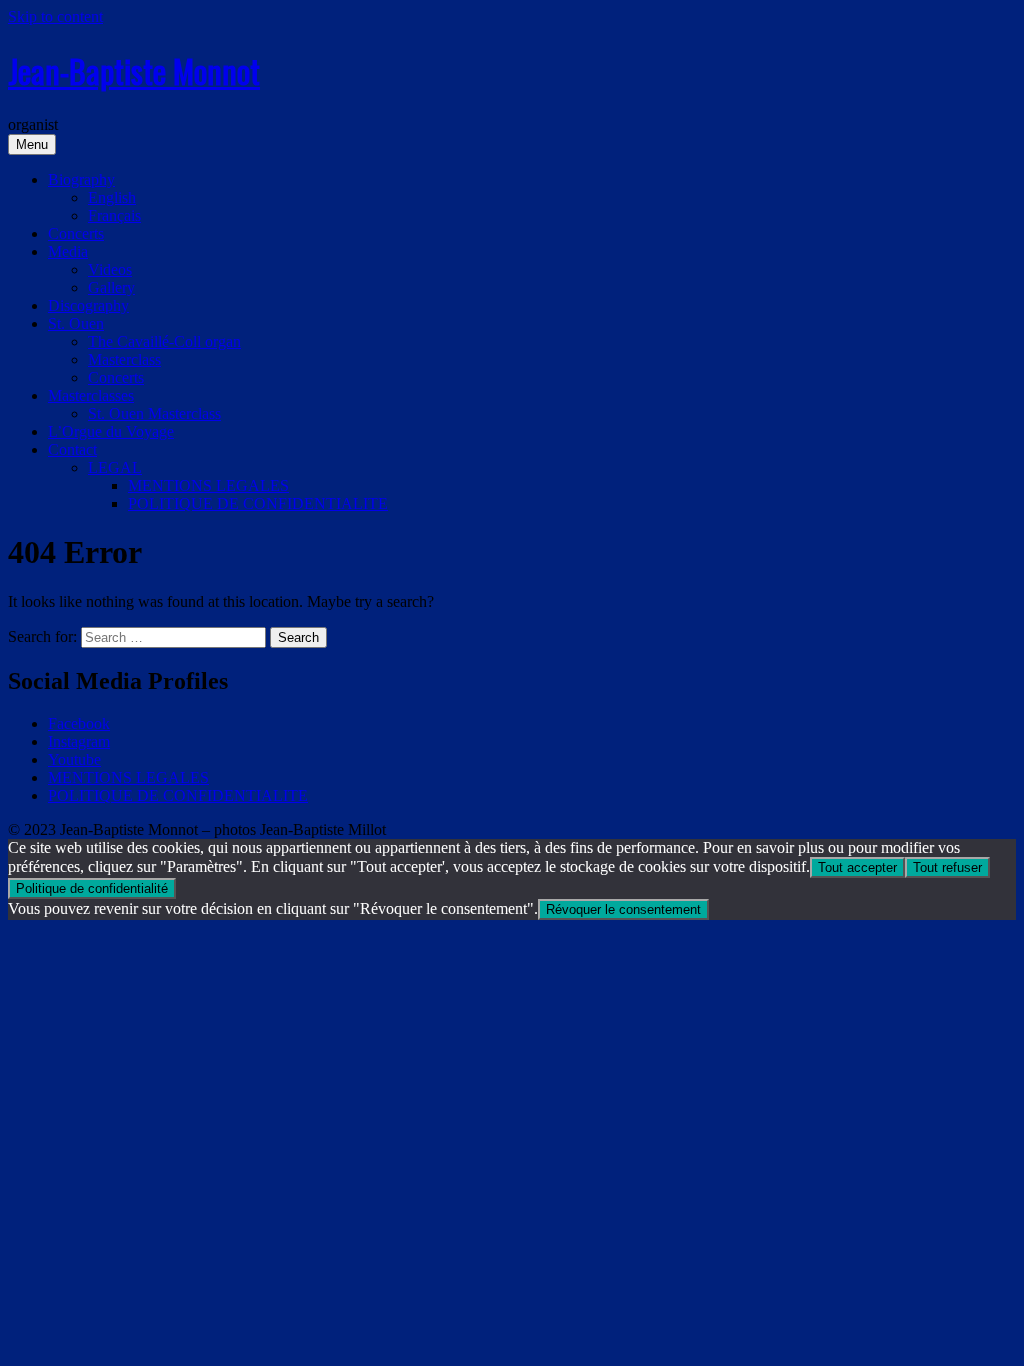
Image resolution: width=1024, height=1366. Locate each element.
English (112, 197)
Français (114, 215)
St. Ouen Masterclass (154, 413)
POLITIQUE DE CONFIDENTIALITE (258, 503)
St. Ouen (76, 323)
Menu (32, 144)
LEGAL (115, 467)
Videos (110, 269)
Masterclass (124, 359)
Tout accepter (857, 867)
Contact (72, 449)
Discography (88, 305)
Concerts (76, 233)
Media (68, 251)
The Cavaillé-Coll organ (164, 341)
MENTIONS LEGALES (208, 485)
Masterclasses (91, 395)
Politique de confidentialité (92, 888)
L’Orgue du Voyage (111, 431)
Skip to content (55, 16)
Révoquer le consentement (623, 909)
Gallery (111, 287)
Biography (81, 179)
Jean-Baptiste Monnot (134, 70)
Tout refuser (947, 867)
